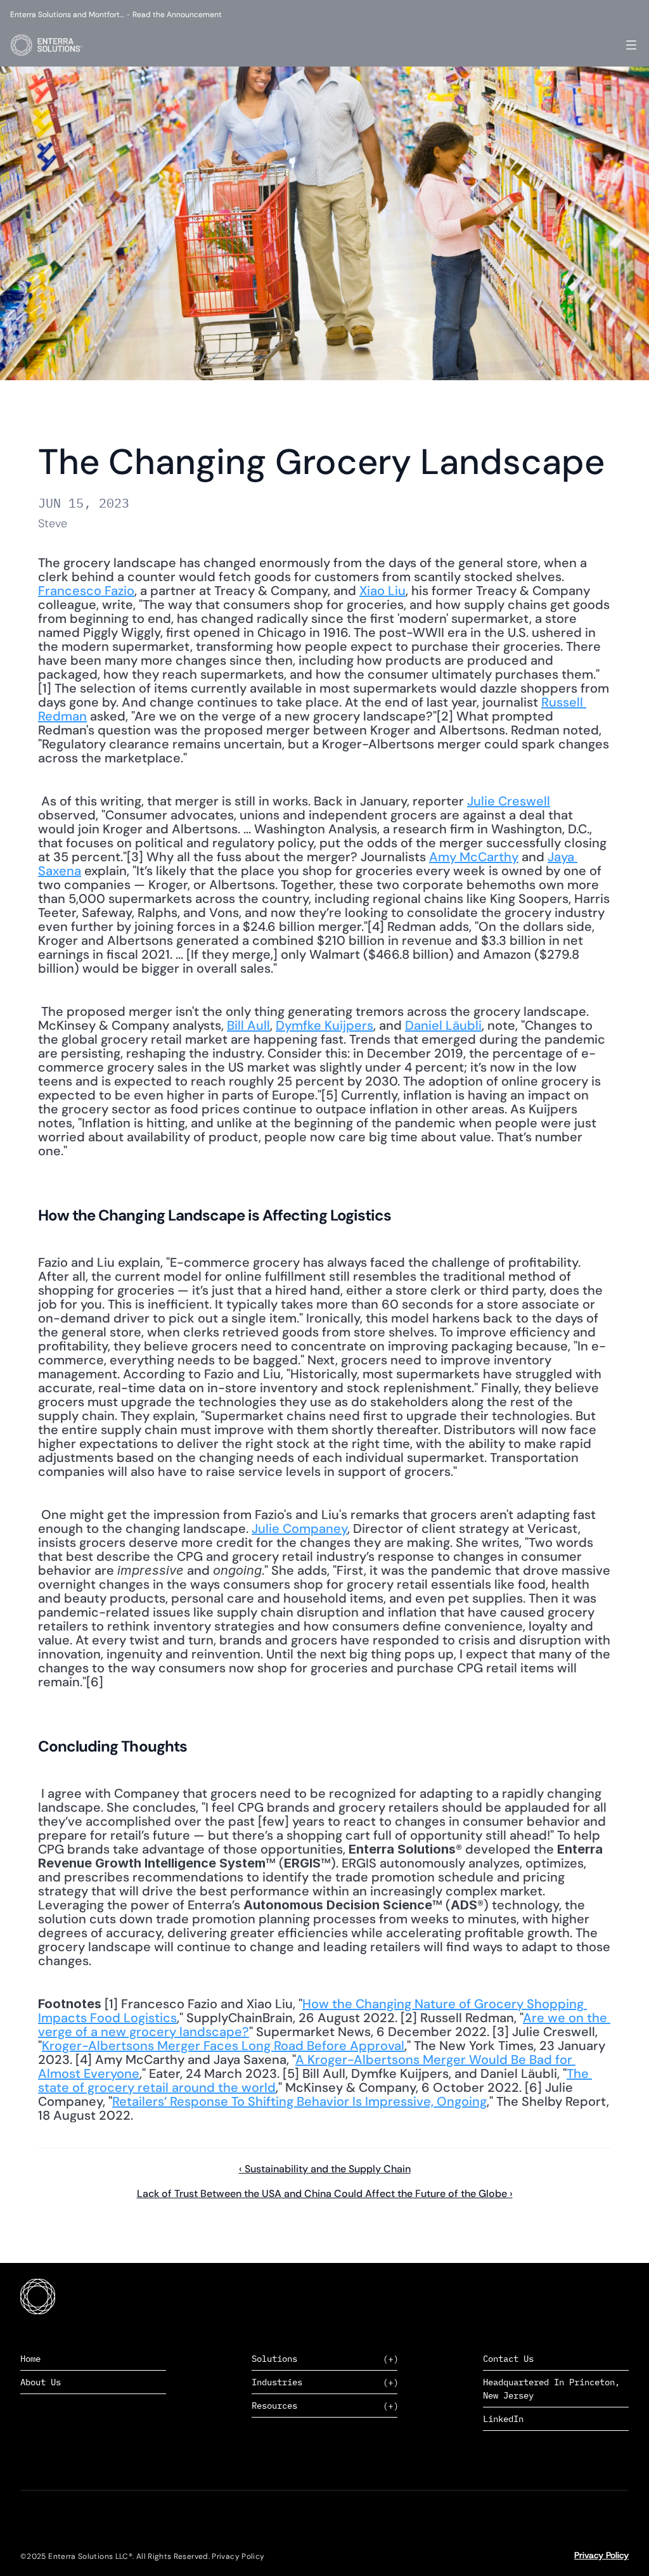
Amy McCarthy (474, 857)
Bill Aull (248, 1025)
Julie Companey (299, 1528)
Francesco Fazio (86, 591)
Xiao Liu (382, 591)
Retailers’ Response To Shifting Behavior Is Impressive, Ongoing (299, 2101)
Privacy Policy (601, 2555)
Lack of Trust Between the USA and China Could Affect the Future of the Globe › (325, 2194)
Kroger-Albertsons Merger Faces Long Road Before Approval (223, 2046)
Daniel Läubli (443, 1025)
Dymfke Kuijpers (324, 1025)
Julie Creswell (509, 801)
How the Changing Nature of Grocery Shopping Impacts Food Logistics (312, 2011)
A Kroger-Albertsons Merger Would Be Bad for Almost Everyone (307, 2067)
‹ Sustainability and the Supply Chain (325, 2169)
